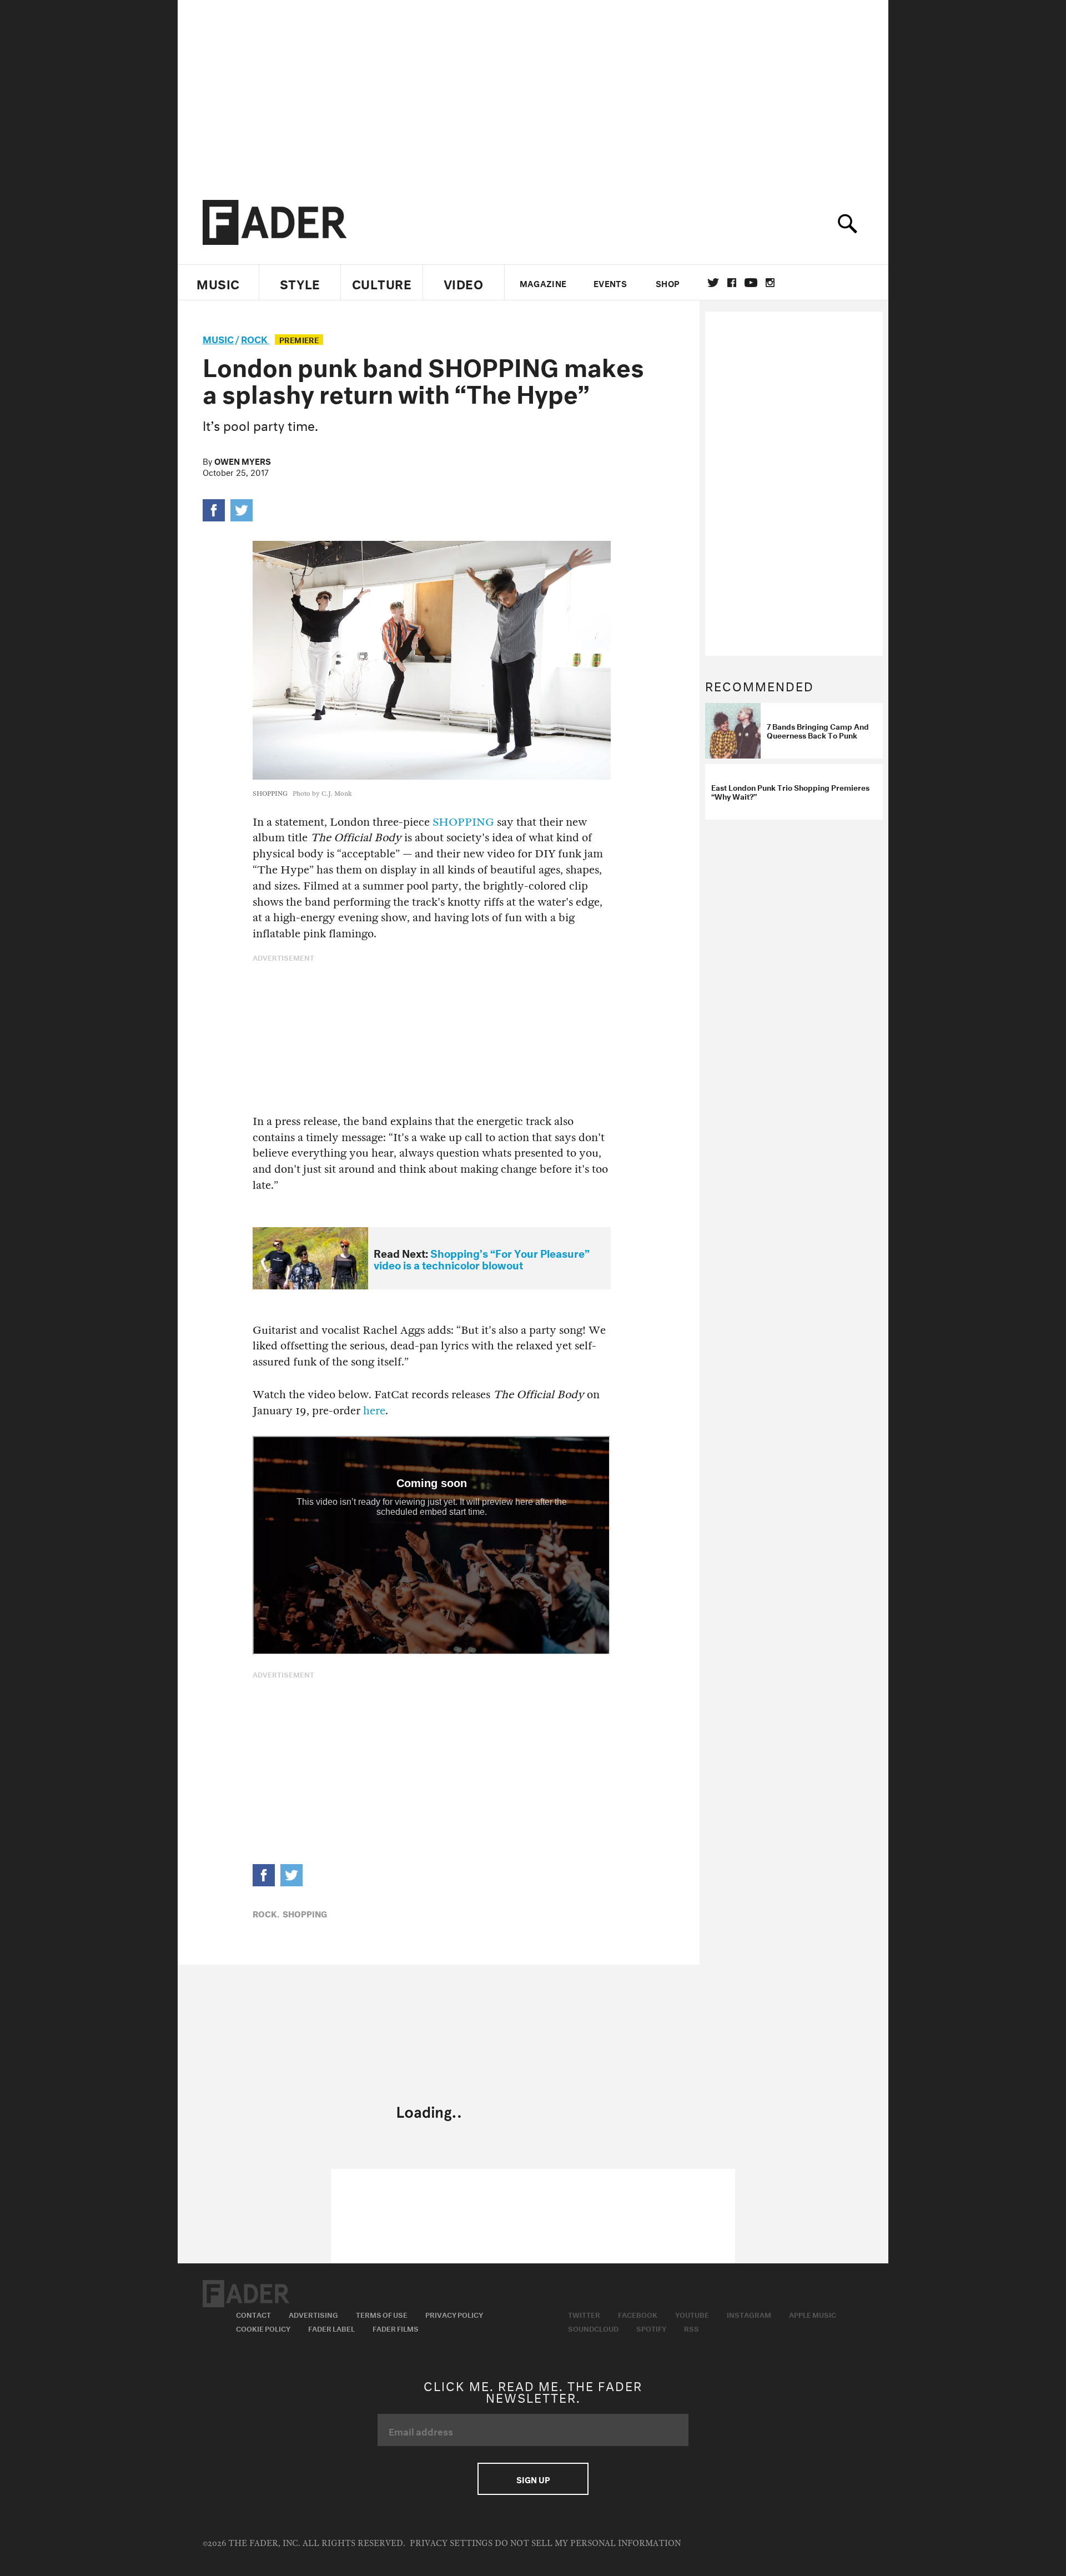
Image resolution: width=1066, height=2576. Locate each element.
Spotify (651, 2328)
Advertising (313, 2314)
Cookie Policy (263, 2328)
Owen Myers (243, 460)
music (218, 338)
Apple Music (813, 2314)
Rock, (266, 1913)
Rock (255, 338)
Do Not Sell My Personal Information (588, 2544)
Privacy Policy (454, 2314)
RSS (692, 2328)
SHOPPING (463, 822)
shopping (305, 1913)
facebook (732, 283)
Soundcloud (593, 2328)
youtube (751, 283)
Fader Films (396, 2328)
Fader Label (331, 2328)
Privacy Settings (451, 2544)
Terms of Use (382, 2314)
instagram (770, 283)
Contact (253, 2314)
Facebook (638, 2314)
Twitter (713, 283)
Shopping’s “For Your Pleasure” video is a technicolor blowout (482, 1258)
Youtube (692, 2314)
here (374, 1411)
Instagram (749, 2314)
